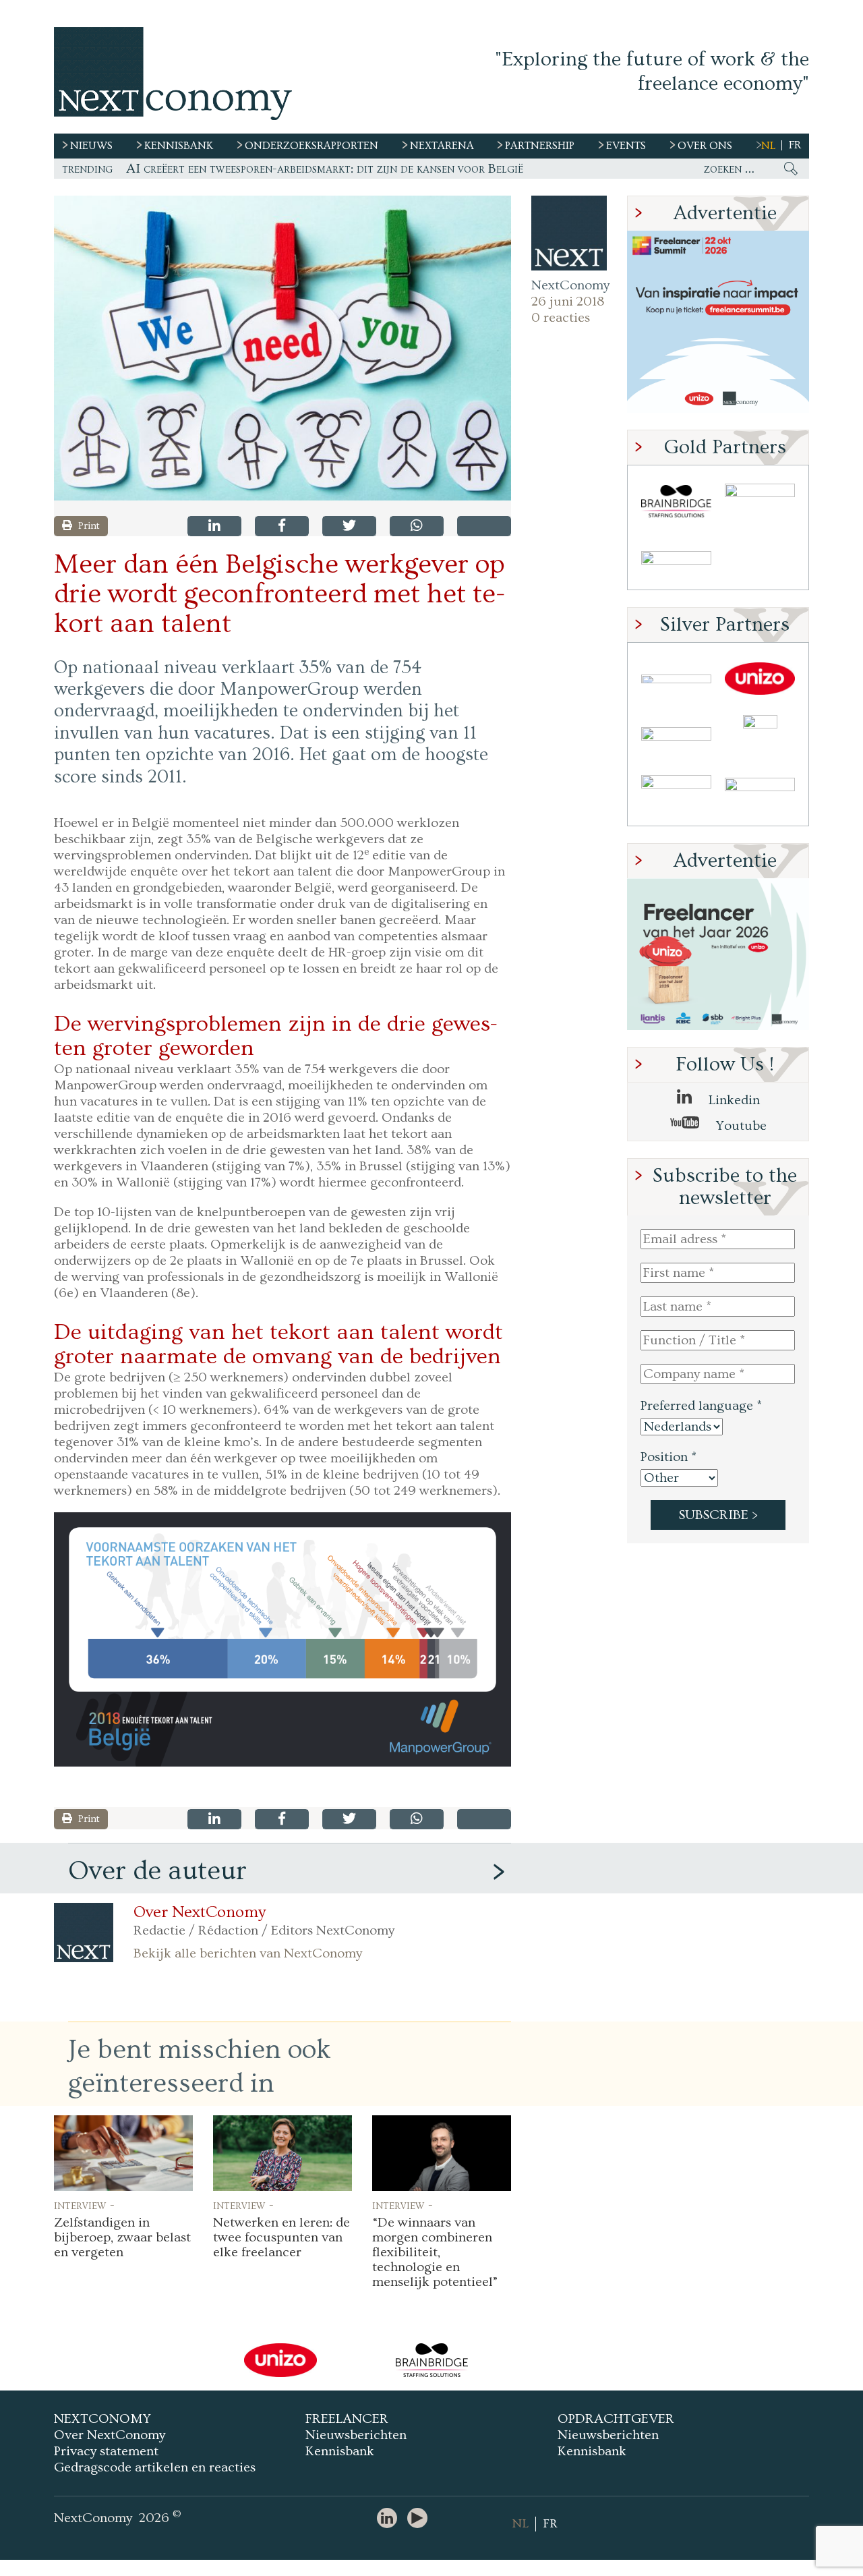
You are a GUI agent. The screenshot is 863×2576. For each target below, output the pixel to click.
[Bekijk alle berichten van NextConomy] (569, 233)
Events (626, 146)
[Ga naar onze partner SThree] (760, 502)
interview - (84, 2205)
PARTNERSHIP (540, 146)
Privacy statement (106, 2451)
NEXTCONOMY (102, 2419)
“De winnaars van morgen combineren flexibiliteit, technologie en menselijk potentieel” (435, 2252)
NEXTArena (442, 146)
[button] (282, 348)
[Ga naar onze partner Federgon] (676, 796)
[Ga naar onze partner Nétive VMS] (760, 738)
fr (795, 145)
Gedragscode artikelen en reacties (155, 2467)
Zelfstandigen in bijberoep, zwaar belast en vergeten (122, 2237)
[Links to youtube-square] (421, 2519)
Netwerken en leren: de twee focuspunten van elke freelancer (281, 2237)
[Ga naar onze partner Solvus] (676, 738)
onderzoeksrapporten (311, 146)
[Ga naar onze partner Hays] (676, 560)
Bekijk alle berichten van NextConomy (248, 1953)
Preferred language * (701, 1406)
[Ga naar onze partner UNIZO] (760, 679)
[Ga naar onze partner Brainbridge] (676, 502)
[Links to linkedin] (390, 2519)
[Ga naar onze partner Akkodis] (676, 679)
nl (768, 146)
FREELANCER (347, 2419)
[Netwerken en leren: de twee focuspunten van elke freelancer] (282, 2153)
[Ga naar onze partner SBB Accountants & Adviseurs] (760, 796)
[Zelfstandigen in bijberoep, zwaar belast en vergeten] (123, 2153)
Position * (668, 1457)
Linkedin (733, 1100)
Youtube (740, 1126)
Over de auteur (157, 1871)
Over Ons (705, 146)
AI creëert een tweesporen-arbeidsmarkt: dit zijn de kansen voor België (325, 169)
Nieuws (91, 146)
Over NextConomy (200, 1912)
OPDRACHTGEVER (616, 2419)
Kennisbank (340, 2451)
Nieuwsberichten (356, 2435)
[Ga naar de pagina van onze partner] (281, 2360)
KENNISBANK (179, 146)
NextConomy (569, 285)
